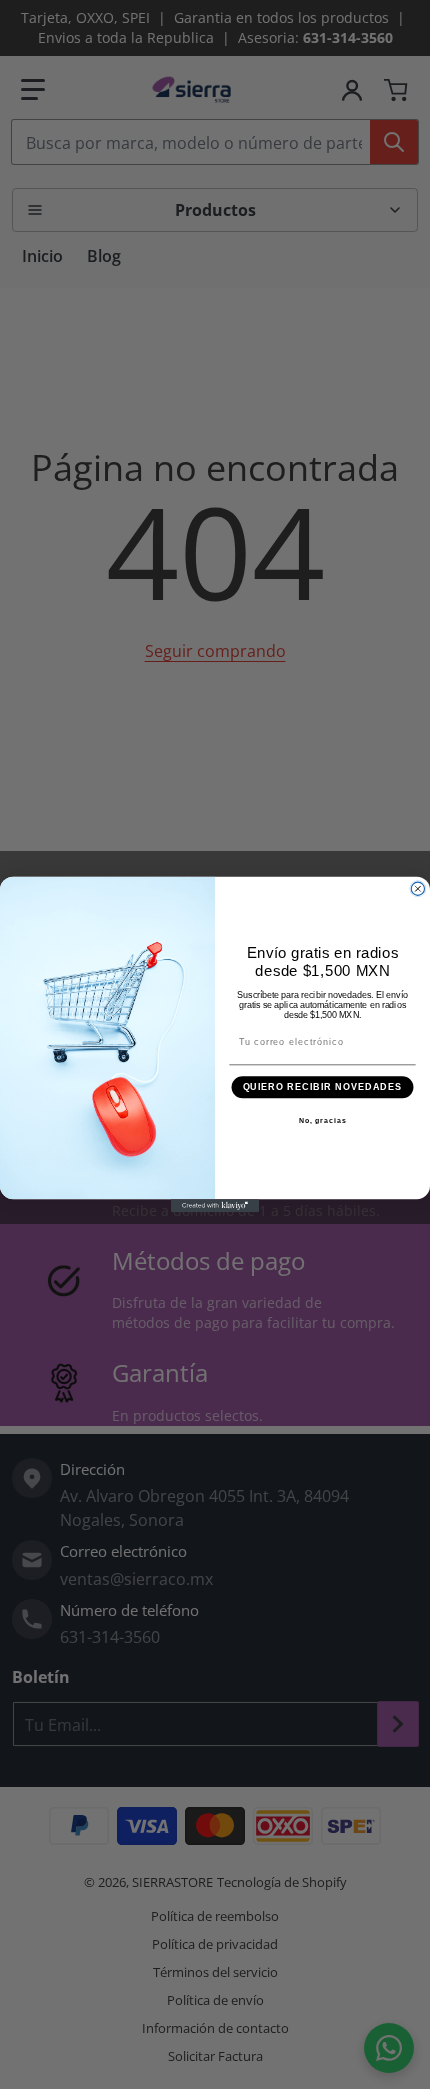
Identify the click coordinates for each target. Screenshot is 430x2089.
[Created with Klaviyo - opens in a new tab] (215, 1205)
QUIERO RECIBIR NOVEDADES (323, 1086)
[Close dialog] (417, 888)
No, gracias (323, 1120)
